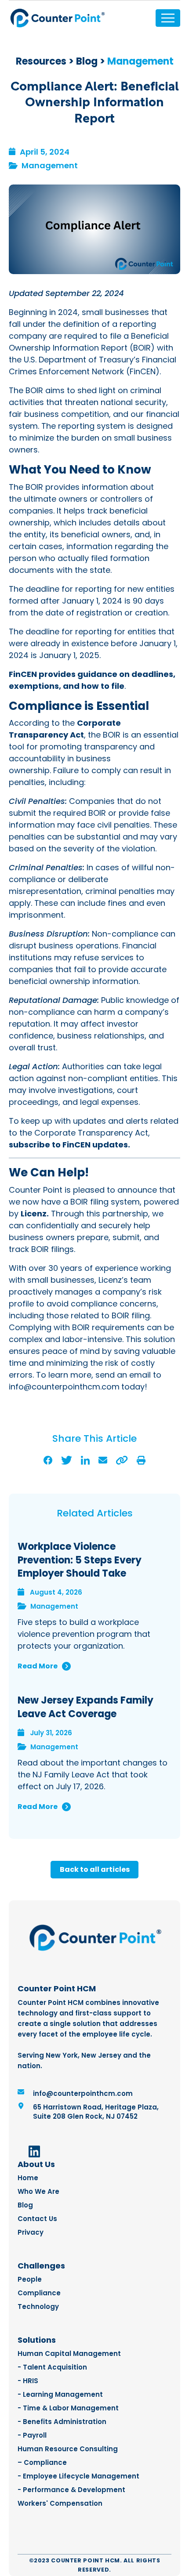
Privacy (31, 2232)
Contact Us (37, 2219)
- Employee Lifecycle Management (78, 2476)
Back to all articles (95, 1869)
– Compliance (42, 2462)
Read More (38, 1666)
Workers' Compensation (60, 2503)
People (30, 2279)
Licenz (34, 1214)
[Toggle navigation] (168, 18)
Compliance (39, 2293)
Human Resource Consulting (68, 2449)
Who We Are (38, 2191)
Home (28, 2178)
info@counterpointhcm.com (83, 2093)
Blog (87, 61)
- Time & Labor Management (68, 2408)
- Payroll (32, 2435)
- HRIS (28, 2381)
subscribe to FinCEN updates (68, 1145)
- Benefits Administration (62, 2422)
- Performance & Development (71, 2490)
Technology (38, 2306)
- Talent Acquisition (52, 2367)
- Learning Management (60, 2394)
